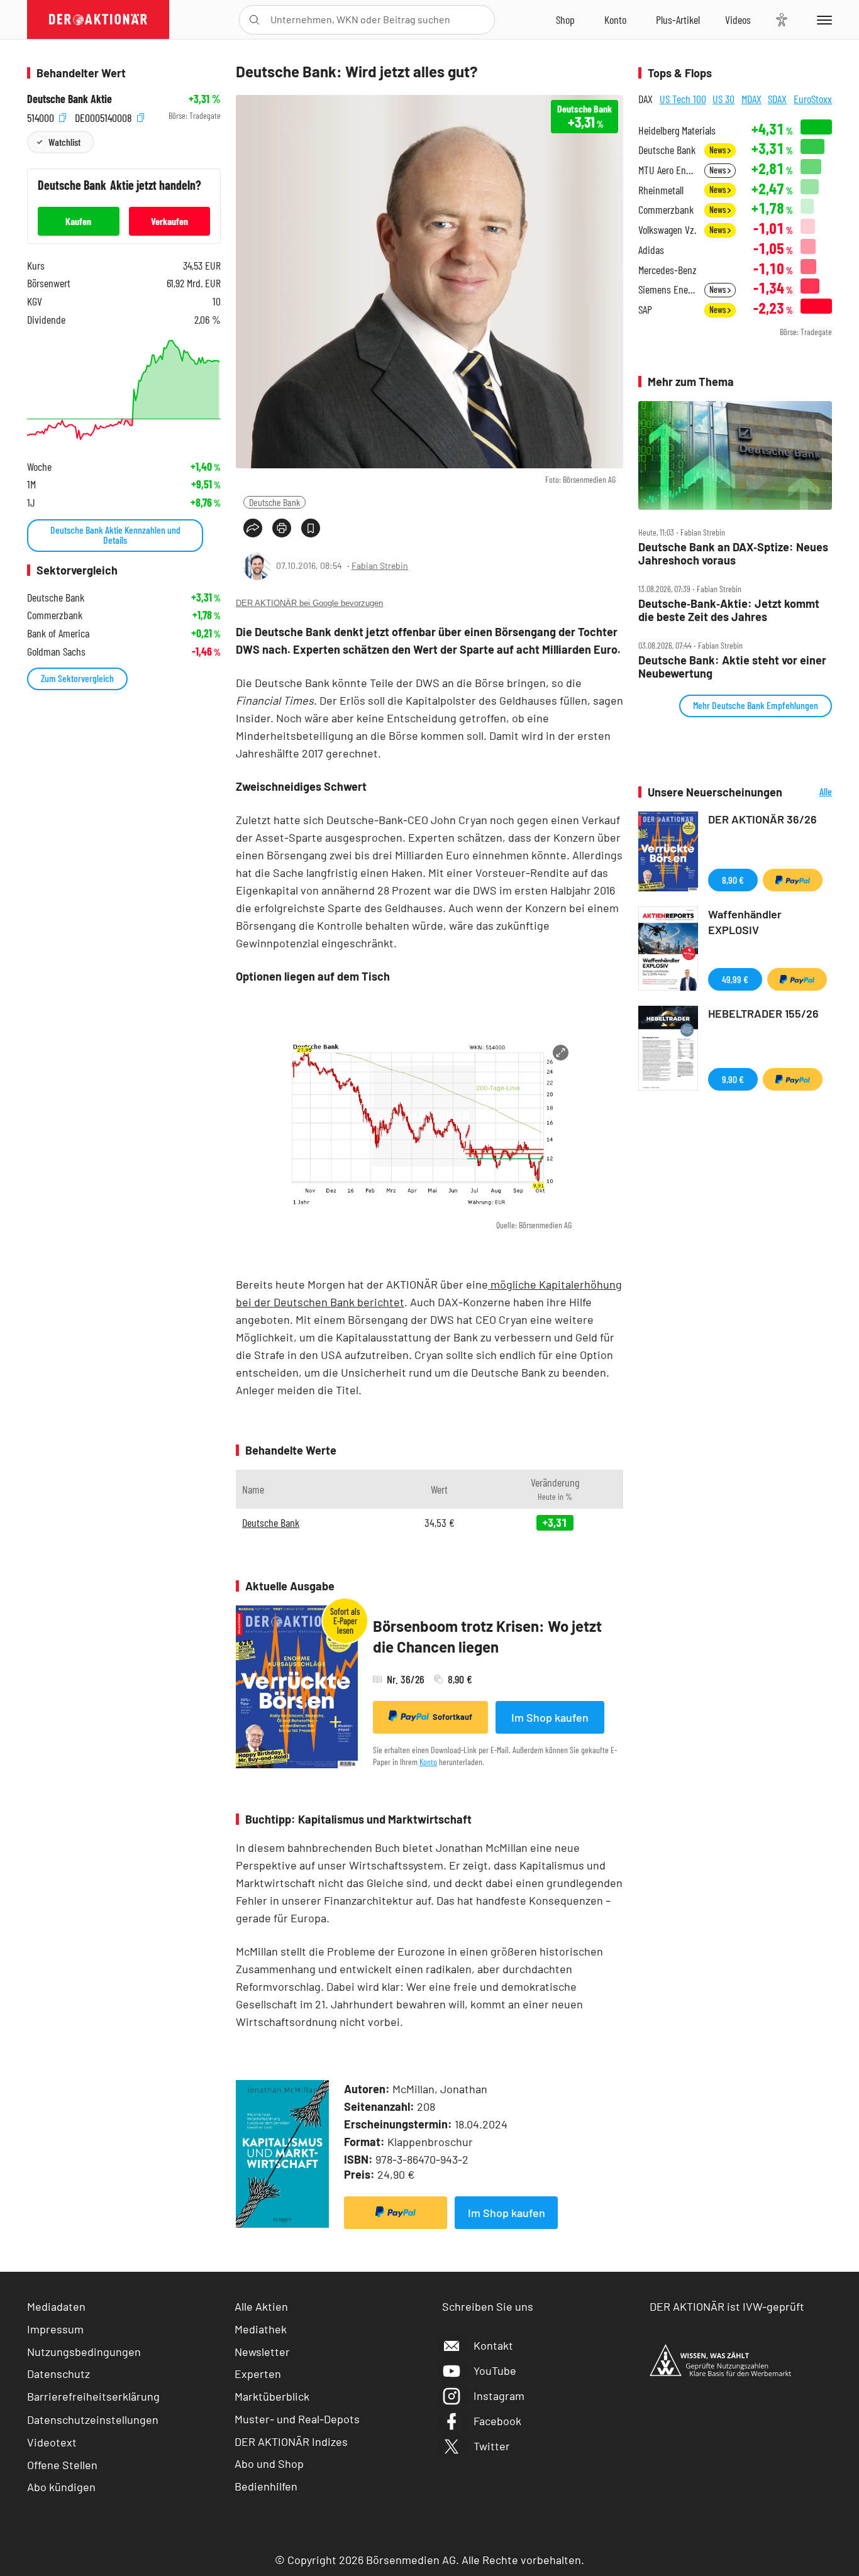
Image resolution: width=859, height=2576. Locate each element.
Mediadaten (56, 2306)
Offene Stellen (62, 2465)
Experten (258, 2374)
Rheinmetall (661, 190)
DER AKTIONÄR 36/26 (762, 819)
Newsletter (262, 2352)
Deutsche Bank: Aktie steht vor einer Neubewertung (732, 667)
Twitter (492, 2446)
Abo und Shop (269, 2463)
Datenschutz (58, 2374)
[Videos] (738, 19)
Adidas (651, 250)
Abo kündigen (61, 2487)
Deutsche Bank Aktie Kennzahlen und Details (115, 535)
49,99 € (735, 979)
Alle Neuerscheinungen (810, 792)
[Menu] (822, 19)
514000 (42, 116)
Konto (428, 1762)
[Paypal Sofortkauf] (396, 2213)
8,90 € (733, 880)
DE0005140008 (105, 116)
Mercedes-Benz (668, 270)
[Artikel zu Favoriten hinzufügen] (311, 528)
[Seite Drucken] (282, 528)
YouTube (495, 2370)
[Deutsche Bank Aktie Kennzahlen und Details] (124, 390)
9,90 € (733, 1079)
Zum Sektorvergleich (77, 678)
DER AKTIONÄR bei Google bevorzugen (309, 603)
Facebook (497, 2421)
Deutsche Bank (274, 502)
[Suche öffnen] (254, 20)
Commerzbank (666, 210)
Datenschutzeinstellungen (93, 2419)
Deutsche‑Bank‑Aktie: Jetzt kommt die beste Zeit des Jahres (729, 610)
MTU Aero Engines (668, 170)
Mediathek (261, 2329)
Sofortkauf (452, 1717)
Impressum (55, 2329)
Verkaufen (169, 221)
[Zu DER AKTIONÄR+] (678, 19)
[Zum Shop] (565, 19)
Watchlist (64, 142)
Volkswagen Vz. (667, 230)
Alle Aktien (261, 2306)
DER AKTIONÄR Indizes (291, 2441)
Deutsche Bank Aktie (69, 99)
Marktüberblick (272, 2396)
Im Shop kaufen (550, 1717)
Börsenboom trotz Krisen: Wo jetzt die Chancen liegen (487, 1637)
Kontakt (493, 2345)
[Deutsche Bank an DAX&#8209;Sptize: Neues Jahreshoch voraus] (735, 456)
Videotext (52, 2442)
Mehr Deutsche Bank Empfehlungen (756, 705)
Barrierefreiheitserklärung (93, 2396)
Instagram (499, 2396)
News (718, 150)
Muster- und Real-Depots (297, 2419)
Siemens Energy (668, 289)
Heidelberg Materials (677, 130)
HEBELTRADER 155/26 (763, 1013)
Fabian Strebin (380, 565)
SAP (645, 310)
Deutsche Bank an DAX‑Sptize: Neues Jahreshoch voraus (733, 553)
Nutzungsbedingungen (84, 2352)
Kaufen (78, 221)
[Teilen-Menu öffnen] (253, 528)
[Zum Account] (615, 19)
